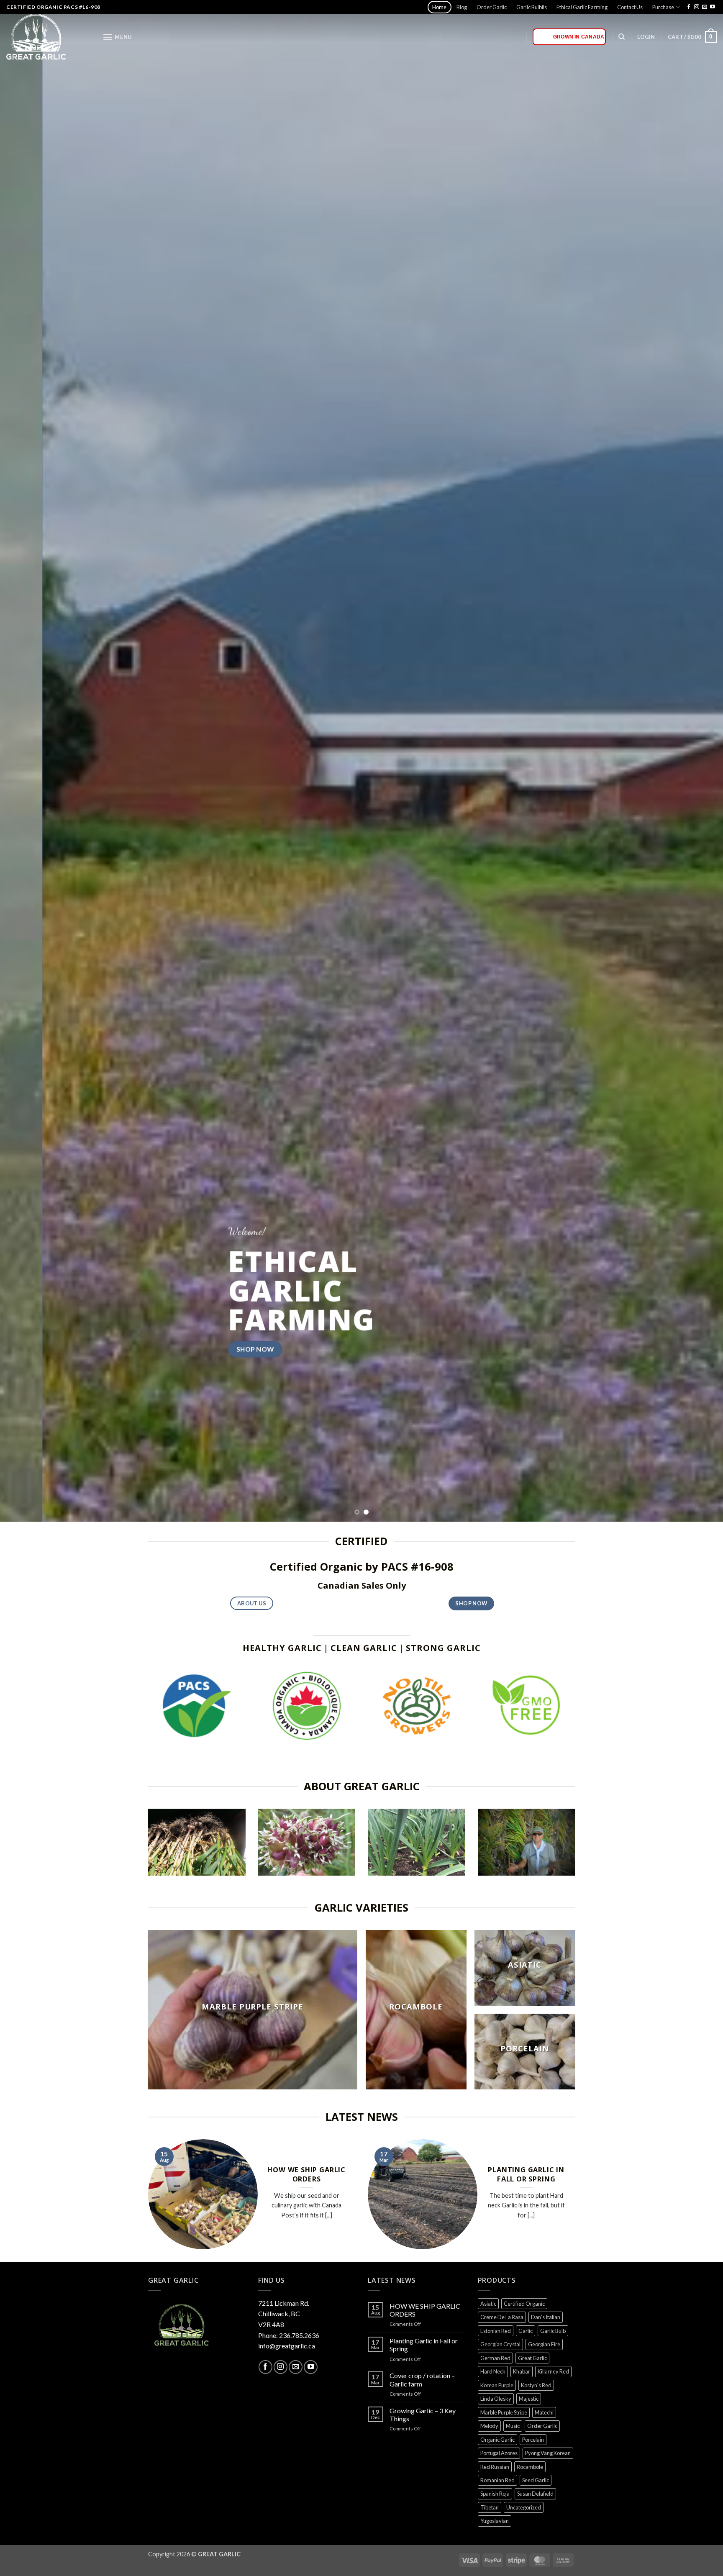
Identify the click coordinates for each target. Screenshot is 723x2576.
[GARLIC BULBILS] (307, 1842)
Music (513, 2426)
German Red (495, 2358)
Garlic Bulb (553, 2331)
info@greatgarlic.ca (287, 2346)
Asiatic (488, 2304)
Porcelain (533, 2440)
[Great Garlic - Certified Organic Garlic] (48, 37)
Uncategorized (524, 2507)
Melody (489, 2426)
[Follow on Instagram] (697, 7)
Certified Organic (524, 2304)
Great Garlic (532, 2358)
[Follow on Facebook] (689, 7)
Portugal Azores (499, 2453)
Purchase (663, 7)
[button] (117, 37)
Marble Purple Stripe (504, 2412)
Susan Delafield (535, 2494)
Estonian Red (496, 2331)
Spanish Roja (495, 2494)
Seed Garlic (536, 2480)
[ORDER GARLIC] (197, 1842)
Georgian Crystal (500, 2344)
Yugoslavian (495, 2521)
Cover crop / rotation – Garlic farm (422, 2379)
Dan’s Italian (546, 2317)
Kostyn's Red (536, 2385)
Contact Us (630, 7)
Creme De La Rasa (502, 2317)
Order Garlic (492, 7)
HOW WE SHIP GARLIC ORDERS (306, 2174)
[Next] (698, 761)
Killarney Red (553, 2371)
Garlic (526, 2331)
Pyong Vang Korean (548, 2453)
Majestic (529, 2399)
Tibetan (490, 2507)
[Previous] (25, 761)
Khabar (522, 2371)
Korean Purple (497, 2385)
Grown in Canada (579, 37)
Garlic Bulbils (532, 7)
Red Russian (495, 2467)
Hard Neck (493, 2371)
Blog (462, 7)
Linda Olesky (496, 2399)
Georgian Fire (544, 2344)
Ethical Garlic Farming (582, 7)
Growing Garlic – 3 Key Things (423, 2415)
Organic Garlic (497, 2440)
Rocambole (530, 2467)
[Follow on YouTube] (713, 7)
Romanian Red (497, 2480)
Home (439, 7)
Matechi (544, 2412)
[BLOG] (527, 1842)
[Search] (622, 37)
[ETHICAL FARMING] (417, 1842)
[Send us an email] (705, 7)
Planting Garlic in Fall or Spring (526, 2174)
